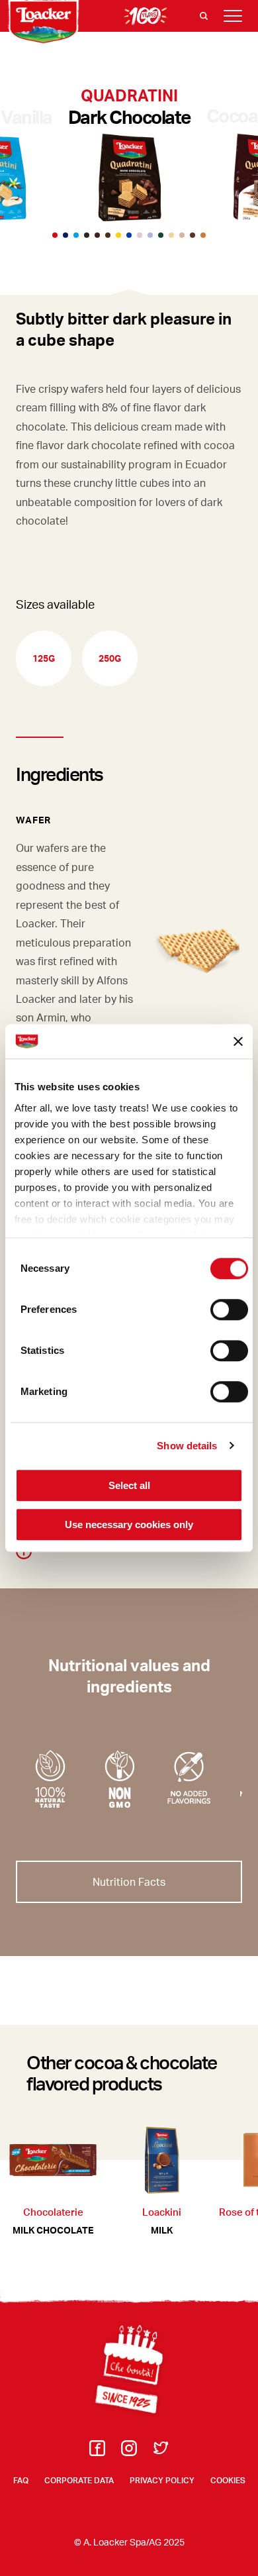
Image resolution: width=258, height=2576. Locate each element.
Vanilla (26, 117)
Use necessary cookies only (129, 1524)
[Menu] (233, 16)
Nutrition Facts (129, 1881)
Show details (187, 1446)
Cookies (228, 2480)
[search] (204, 16)
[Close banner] (238, 1041)
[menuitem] (97, 2452)
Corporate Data (79, 2480)
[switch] (229, 1310)
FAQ (21, 2480)
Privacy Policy (162, 2480)
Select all (129, 1485)
